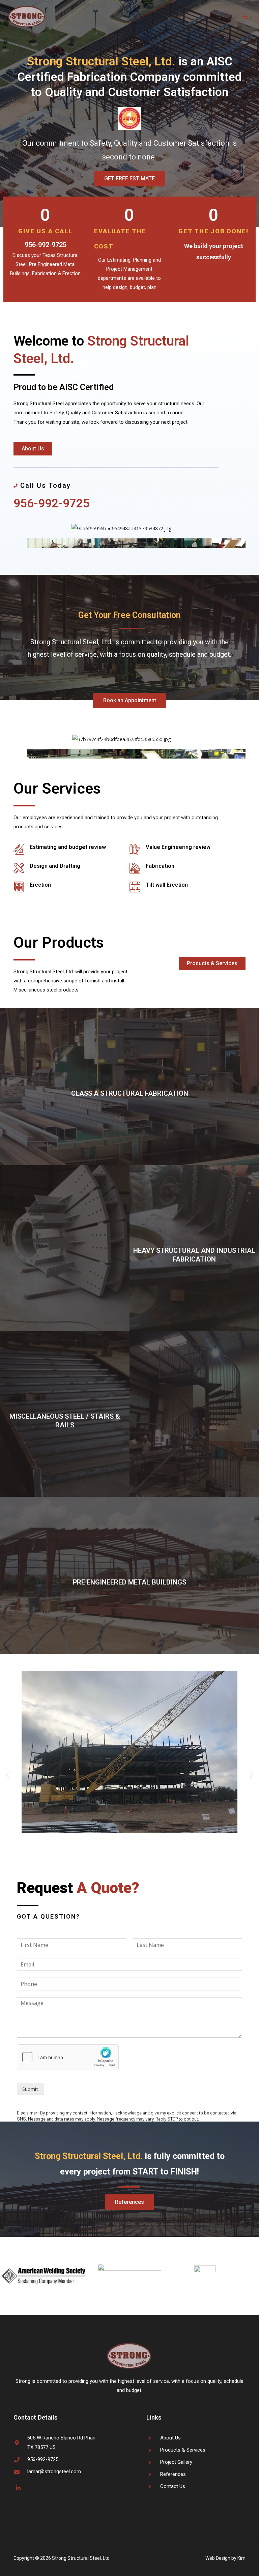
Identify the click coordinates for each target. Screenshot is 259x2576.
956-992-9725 (46, 245)
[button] (8, 1774)
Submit (30, 2089)
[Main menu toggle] (245, 17)
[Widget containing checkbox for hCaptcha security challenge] (68, 2057)
